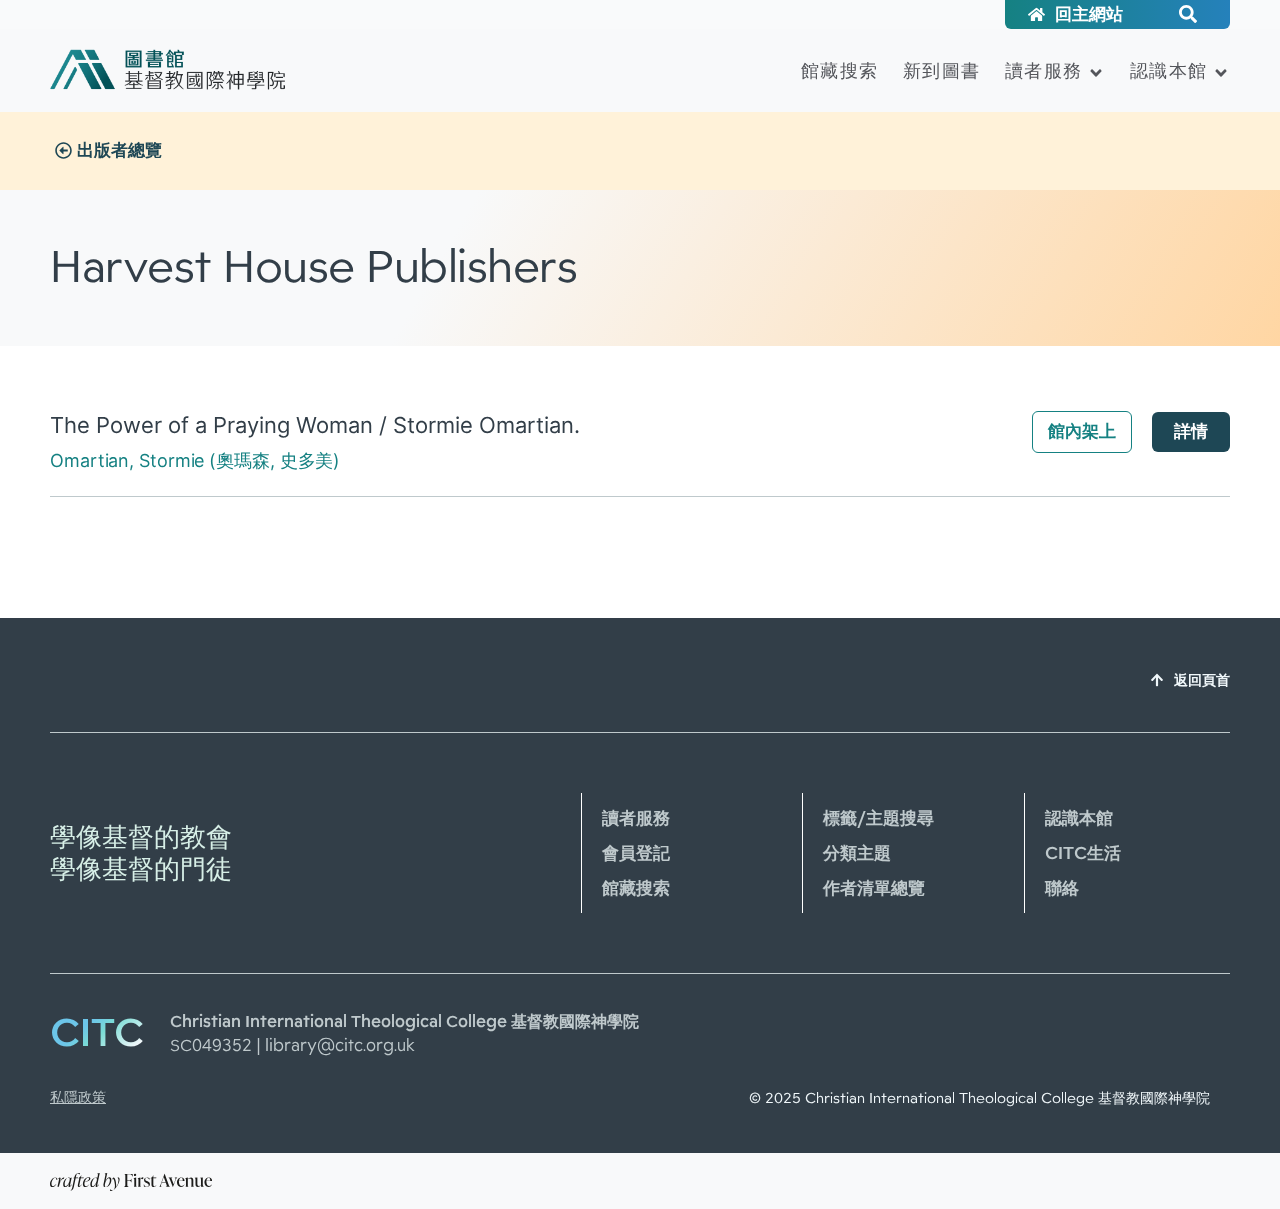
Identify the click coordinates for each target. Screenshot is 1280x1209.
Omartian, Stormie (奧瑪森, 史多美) (195, 460)
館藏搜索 (839, 70)
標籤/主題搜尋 (878, 818)
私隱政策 (78, 1097)
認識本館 (1168, 70)
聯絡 (1062, 888)
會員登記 (636, 853)
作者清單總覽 (874, 888)
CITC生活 (1083, 853)
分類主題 (857, 853)
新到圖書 (941, 70)
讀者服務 (1043, 70)
